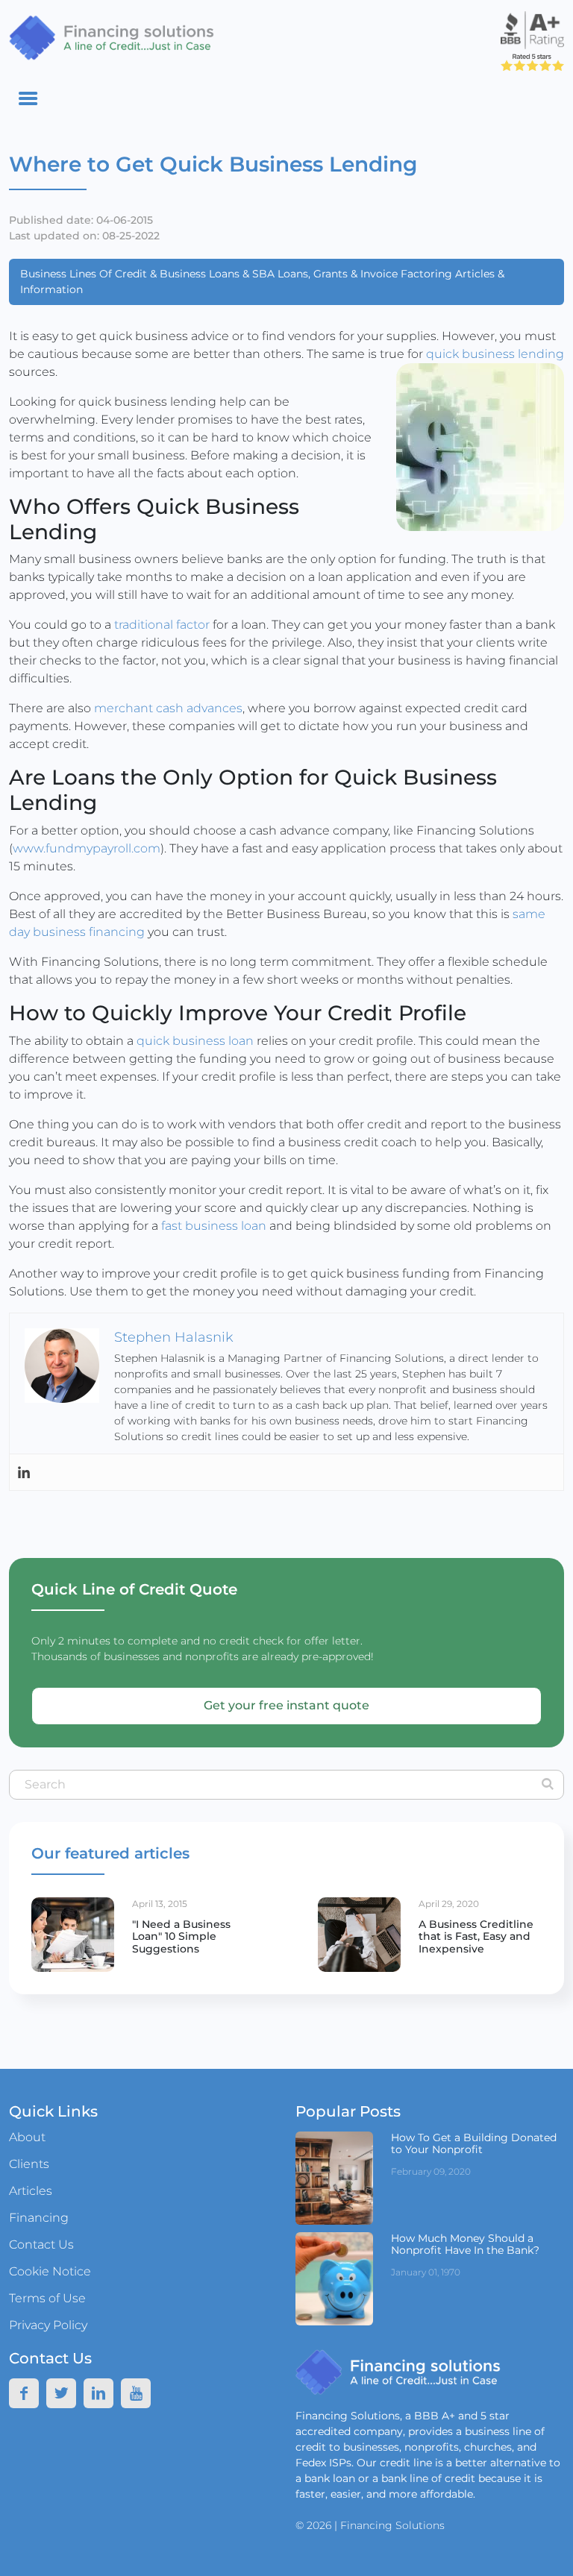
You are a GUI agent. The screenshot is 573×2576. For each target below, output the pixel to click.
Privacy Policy (48, 2325)
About (27, 2137)
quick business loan (195, 1041)
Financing (39, 2218)
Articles (31, 2191)
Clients (29, 2164)
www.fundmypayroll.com (87, 848)
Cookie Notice (50, 2271)
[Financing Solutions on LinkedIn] (24, 1472)
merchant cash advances (168, 708)
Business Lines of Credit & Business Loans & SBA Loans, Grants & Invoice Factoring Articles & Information (262, 282)
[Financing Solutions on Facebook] (24, 2393)
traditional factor (160, 625)
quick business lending (495, 354)
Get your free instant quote (286, 1705)
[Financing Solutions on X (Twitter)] (61, 2393)
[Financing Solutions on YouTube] (136, 2393)
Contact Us (41, 2244)
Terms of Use (47, 2298)
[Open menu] (28, 98)
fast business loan (215, 1226)
